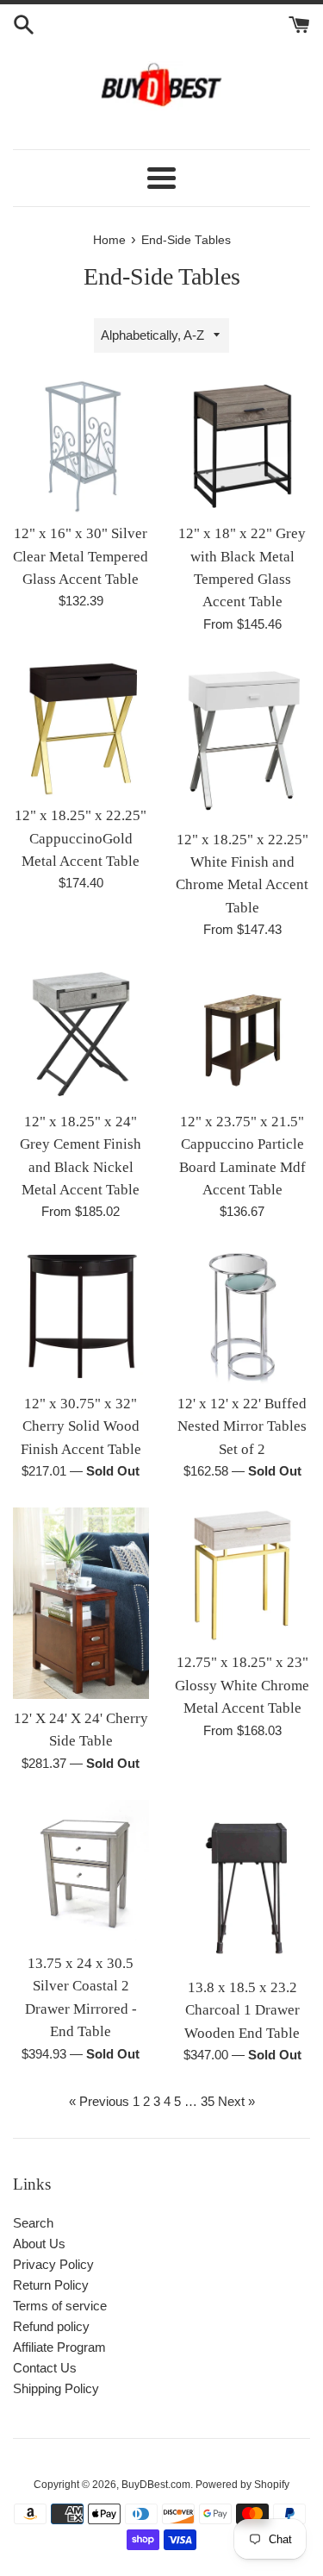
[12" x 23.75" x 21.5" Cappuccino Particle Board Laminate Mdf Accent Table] (243, 1034)
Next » (236, 2101)
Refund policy (51, 2326)
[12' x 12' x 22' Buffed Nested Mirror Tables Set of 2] (243, 1316)
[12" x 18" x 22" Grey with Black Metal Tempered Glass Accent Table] (243, 447)
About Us (39, 2244)
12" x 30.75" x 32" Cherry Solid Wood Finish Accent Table (81, 1426)
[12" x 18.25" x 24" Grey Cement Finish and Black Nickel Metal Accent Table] (81, 1034)
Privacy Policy (53, 2264)
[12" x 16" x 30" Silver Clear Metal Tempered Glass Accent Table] (81, 447)
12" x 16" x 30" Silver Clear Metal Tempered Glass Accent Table (81, 556)
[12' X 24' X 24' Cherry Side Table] (81, 1603)
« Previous (99, 2101)
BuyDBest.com (156, 2485)
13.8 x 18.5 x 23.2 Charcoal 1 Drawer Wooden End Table (242, 2010)
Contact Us (45, 2368)
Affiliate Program (59, 2347)
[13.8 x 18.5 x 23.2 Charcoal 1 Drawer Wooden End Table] (243, 1884)
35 (208, 2101)
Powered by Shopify (242, 2485)
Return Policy (51, 2285)
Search (33, 2223)
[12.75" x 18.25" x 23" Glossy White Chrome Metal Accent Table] (243, 1576)
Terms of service (60, 2306)
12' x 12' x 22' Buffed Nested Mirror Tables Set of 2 (242, 1426)
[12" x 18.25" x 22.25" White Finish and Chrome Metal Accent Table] (243, 740)
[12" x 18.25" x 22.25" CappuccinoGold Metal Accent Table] (81, 729)
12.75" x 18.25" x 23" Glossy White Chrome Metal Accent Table (242, 1685)
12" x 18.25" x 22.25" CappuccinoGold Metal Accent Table (81, 838)
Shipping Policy (56, 2388)
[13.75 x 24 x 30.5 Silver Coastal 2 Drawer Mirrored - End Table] (81, 1872)
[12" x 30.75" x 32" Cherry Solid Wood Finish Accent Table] (81, 1316)
